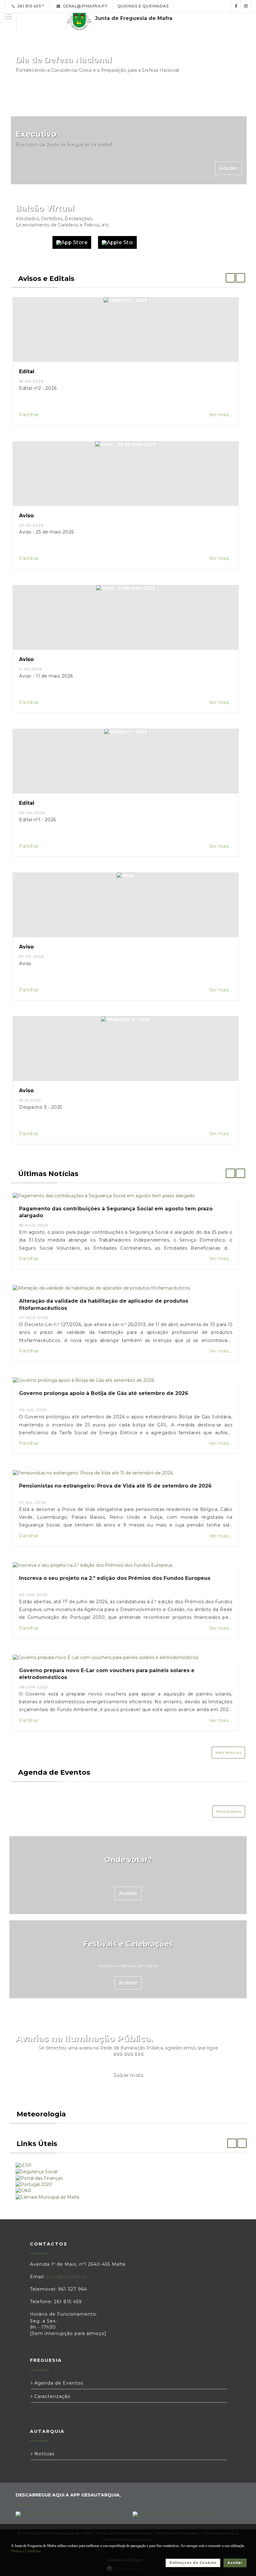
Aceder (228, 94)
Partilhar (29, 415)
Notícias (44, 2454)
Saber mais (128, 2075)
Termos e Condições (26, 2551)
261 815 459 (28, 6)
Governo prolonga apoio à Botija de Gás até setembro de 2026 (104, 1393)
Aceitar (235, 2563)
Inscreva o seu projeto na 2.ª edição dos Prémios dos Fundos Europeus (115, 1578)
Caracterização (52, 2396)
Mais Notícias (229, 1753)
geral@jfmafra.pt (84, 6)
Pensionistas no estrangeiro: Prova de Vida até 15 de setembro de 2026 (115, 1486)
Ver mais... (221, 415)
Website (31, 242)
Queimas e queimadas (143, 6)
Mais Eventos (229, 1811)
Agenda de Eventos (58, 2383)
